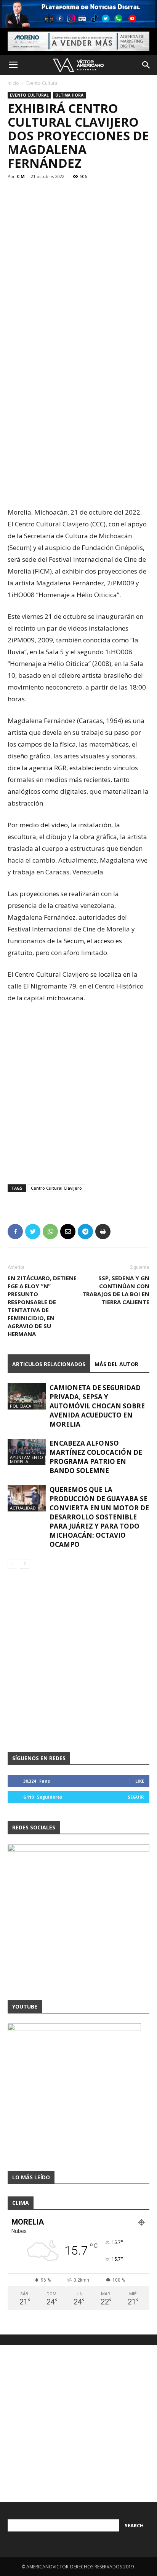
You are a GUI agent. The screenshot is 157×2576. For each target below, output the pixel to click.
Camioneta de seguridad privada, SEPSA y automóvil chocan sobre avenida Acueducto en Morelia (97, 1406)
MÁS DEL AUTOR (116, 1364)
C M (21, 176)
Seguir (136, 1797)
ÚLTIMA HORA (69, 95)
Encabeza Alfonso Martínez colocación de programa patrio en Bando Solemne (96, 1457)
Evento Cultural (42, 83)
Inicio (13, 83)
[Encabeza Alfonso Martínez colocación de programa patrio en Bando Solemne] (27, 1452)
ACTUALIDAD (23, 1508)
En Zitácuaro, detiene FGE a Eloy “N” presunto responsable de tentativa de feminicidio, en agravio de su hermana (42, 1306)
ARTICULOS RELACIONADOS (49, 1364)
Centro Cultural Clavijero (56, 1188)
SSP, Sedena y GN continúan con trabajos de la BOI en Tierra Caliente (116, 1290)
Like (140, 1781)
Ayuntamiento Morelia (26, 1459)
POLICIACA (21, 1406)
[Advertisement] (78, 420)
